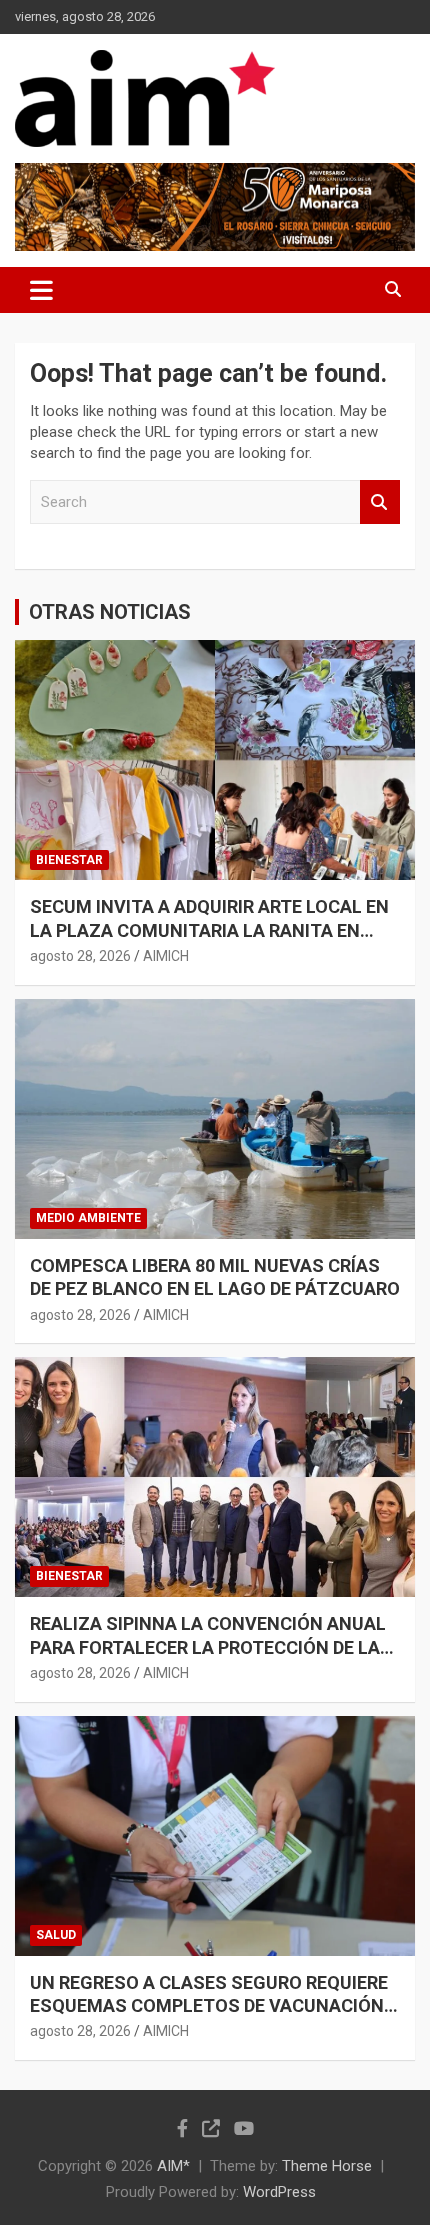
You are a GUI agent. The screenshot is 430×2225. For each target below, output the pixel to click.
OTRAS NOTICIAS (110, 612)
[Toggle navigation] (41, 290)
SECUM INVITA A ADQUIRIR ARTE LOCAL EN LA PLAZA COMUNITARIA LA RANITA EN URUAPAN (209, 930)
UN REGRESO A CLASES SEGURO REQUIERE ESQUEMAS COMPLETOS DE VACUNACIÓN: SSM (209, 2006)
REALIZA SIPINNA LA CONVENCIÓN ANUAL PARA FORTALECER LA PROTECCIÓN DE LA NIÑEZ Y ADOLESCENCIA (208, 1647)
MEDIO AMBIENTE (88, 1218)
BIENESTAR (69, 860)
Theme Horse (327, 2166)
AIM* (173, 2166)
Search (380, 502)
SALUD (56, 1935)
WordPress (279, 2192)
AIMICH (166, 956)
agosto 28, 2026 (80, 956)
